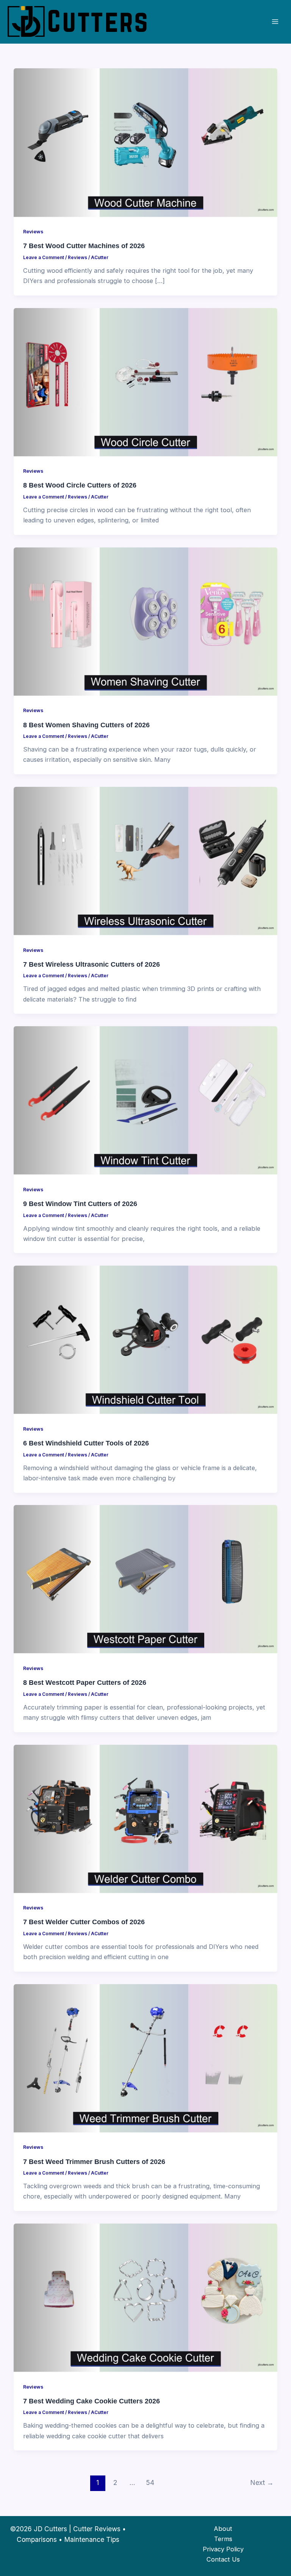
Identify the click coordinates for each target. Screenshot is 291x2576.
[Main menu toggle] (275, 22)
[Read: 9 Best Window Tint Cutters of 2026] (145, 1100)
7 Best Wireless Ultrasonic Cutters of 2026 (92, 964)
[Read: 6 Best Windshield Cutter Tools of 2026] (145, 1339)
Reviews (33, 232)
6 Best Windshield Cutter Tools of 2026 (86, 1443)
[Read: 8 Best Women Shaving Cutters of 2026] (145, 621)
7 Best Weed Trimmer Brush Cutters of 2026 (94, 2162)
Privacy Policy (223, 2549)
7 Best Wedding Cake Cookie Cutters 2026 (92, 2401)
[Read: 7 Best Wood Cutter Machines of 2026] (145, 142)
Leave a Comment (44, 258)
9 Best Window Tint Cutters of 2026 (80, 1204)
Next (262, 2482)
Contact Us (223, 2559)
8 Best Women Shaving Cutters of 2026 (86, 725)
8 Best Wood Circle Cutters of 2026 (80, 485)
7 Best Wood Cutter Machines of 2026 (84, 246)
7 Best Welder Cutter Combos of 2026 (84, 1922)
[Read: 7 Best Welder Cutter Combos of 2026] (145, 1818)
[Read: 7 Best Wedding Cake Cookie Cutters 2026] (145, 2297)
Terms (223, 2539)
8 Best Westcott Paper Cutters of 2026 (85, 1682)
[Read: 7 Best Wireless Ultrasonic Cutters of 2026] (145, 860)
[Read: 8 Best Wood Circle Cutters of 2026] (145, 382)
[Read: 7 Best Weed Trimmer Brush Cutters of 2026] (145, 2058)
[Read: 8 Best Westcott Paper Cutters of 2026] (145, 1579)
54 (150, 2482)
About (223, 2529)
